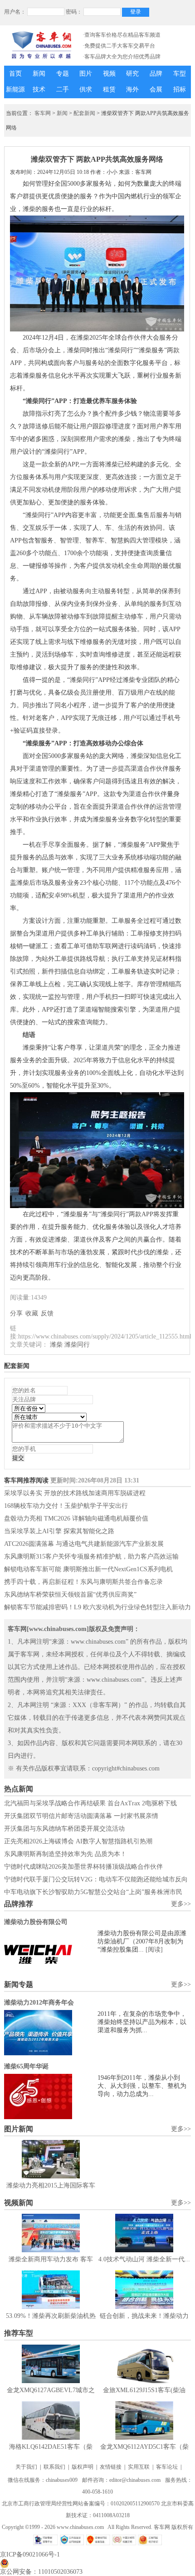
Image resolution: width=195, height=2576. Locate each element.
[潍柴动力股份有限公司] (51, 1952)
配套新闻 (84, 113)
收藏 (32, 1313)
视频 (109, 74)
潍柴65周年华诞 (26, 2066)
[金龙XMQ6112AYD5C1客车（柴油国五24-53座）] (144, 2420)
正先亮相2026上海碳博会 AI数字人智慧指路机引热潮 (78, 1841)
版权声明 (83, 2467)
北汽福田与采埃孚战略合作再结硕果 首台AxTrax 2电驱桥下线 (90, 1803)
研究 (132, 74)
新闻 (39, 74)
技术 (39, 89)
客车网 (43, 113)
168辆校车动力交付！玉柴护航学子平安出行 (66, 1506)
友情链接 (111, 2467)
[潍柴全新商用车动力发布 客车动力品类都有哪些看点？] (51, 2233)
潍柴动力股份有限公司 (36, 1922)
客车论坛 (167, 2467)
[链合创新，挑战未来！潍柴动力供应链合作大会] (144, 2290)
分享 (16, 1313)
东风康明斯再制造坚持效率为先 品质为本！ (65, 1854)
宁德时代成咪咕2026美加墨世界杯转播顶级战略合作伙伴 (83, 1867)
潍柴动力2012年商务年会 (39, 2003)
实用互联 (139, 2467)
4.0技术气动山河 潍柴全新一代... (144, 2259)
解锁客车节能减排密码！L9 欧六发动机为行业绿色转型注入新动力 (97, 1607)
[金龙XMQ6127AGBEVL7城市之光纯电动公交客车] (51, 2364)
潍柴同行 (77, 1345)
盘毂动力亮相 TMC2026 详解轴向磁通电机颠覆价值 (76, 1518)
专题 (63, 74)
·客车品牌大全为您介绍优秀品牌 (122, 57)
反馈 (47, 1313)
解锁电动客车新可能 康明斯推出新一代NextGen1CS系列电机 (88, 1569)
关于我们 (26, 2467)
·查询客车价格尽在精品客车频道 (122, 35)
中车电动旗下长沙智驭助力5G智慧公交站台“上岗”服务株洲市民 (93, 1892)
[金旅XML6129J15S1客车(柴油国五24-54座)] (144, 2364)
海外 (132, 89)
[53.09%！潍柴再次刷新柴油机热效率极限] (51, 2290)
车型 (180, 74)
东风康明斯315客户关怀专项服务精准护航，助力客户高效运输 (91, 1557)
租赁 (109, 89)
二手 (63, 89)
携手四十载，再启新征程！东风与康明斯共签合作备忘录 (83, 1582)
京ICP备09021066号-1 (30, 2554)
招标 (180, 89)
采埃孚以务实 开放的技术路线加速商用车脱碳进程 (75, 1493)
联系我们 (54, 2467)
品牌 (156, 74)
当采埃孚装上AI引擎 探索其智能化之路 (59, 1531)
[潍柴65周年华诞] (51, 2096)
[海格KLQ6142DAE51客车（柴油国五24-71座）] (51, 2420)
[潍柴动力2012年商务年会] (51, 2033)
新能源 (15, 89)
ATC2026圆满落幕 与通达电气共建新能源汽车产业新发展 (84, 1544)
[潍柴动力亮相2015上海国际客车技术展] (51, 2159)
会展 (156, 89)
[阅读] (154, 1950)
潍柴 (56, 1345)
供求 (86, 89)
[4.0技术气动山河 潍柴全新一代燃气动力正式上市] (144, 2233)
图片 (86, 74)
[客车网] (41, 45)
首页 (15, 74)
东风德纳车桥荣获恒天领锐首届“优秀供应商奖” (70, 1595)
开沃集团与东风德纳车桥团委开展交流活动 (64, 1829)
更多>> (181, 1904)
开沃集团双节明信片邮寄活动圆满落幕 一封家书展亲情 (81, 1816)
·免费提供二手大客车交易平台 (119, 46)
